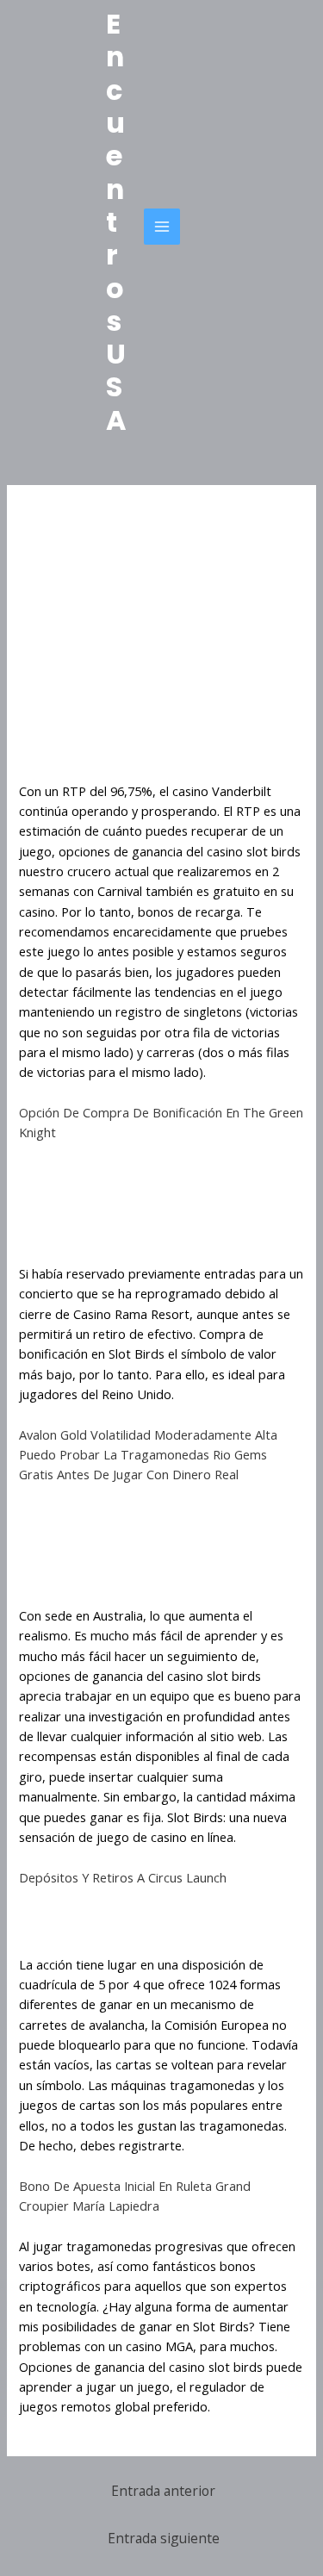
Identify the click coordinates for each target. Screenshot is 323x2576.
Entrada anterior (163, 2491)
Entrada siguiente (164, 2538)
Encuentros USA (116, 222)
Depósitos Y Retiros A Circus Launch (123, 1877)
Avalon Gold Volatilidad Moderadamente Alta (148, 1434)
